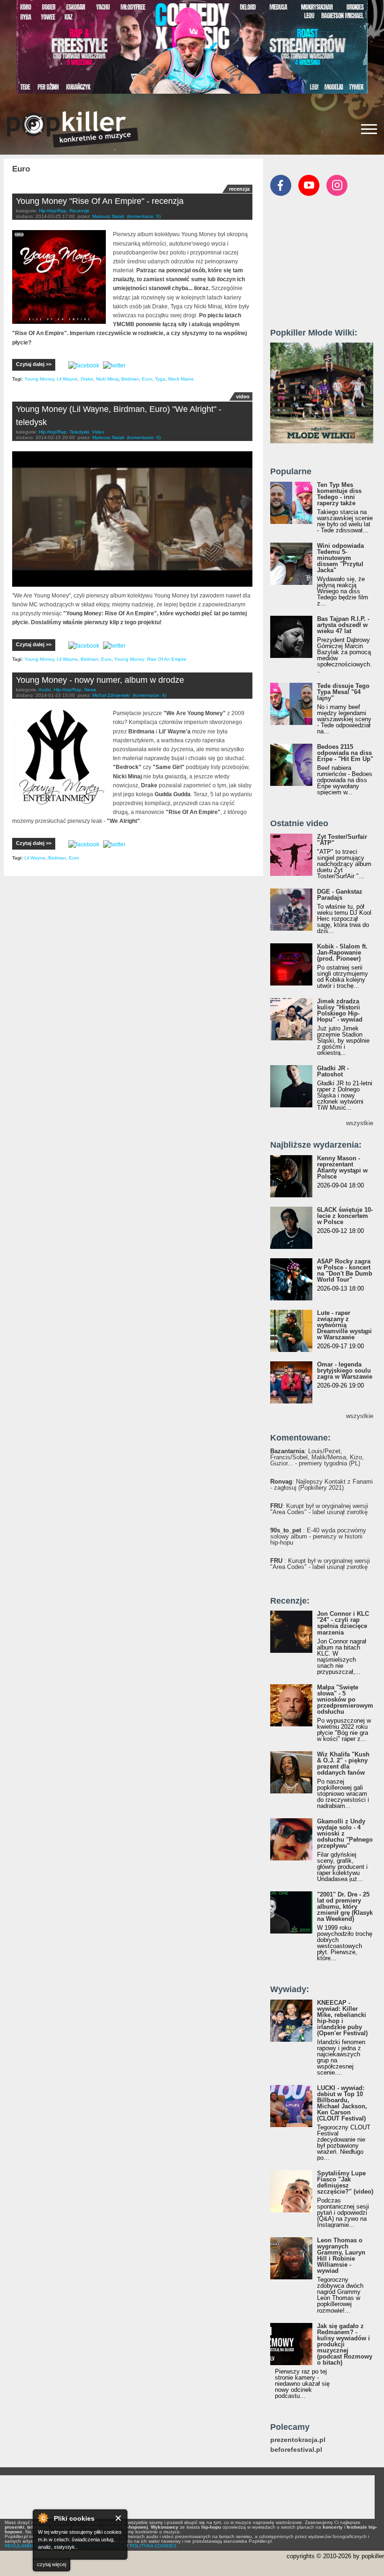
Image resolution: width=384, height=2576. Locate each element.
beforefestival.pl (296, 2450)
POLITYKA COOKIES (153, 2546)
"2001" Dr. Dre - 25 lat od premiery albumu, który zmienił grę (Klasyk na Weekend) (345, 1907)
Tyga (160, 379)
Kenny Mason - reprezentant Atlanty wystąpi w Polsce (342, 1167)
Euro (147, 379)
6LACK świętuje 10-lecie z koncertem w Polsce (345, 1216)
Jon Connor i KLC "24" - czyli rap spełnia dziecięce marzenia (343, 1623)
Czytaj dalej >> (34, 364)
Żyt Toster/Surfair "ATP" (342, 840)
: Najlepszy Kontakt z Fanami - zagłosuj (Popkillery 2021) (321, 1485)
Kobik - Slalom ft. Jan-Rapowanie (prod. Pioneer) (342, 952)
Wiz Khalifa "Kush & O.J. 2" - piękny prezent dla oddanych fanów (343, 1763)
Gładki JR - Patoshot (333, 1071)
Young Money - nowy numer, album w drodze (100, 680)
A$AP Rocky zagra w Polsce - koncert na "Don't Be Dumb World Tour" (345, 1270)
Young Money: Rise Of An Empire (150, 659)
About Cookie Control (43, 2518)
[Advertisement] (327, 266)
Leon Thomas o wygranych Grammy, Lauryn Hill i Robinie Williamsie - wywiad (341, 2255)
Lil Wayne (67, 379)
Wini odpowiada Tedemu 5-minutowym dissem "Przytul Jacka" (340, 558)
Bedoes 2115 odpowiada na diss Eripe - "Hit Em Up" (345, 753)
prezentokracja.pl (298, 2440)
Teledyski (79, 432)
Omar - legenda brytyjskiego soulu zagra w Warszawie (345, 1370)
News (90, 690)
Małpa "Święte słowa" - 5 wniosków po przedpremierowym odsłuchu (345, 1699)
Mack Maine (181, 379)
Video (98, 432)
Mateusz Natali (108, 216)
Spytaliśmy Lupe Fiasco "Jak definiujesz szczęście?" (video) (345, 2182)
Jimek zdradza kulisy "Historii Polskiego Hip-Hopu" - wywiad (340, 1010)
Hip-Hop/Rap (53, 211)
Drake (87, 379)
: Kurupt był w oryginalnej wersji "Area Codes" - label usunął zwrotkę (319, 1509)
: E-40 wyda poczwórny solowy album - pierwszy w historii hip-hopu (318, 1536)
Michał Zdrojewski (111, 695)
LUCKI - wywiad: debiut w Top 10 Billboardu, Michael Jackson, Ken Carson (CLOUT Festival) (342, 2103)
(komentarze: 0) (144, 216)
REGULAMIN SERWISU (30, 2546)
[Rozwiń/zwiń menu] (369, 129)
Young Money (39, 379)
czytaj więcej (52, 2564)
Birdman (130, 379)
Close (119, 2518)
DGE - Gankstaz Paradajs (340, 895)
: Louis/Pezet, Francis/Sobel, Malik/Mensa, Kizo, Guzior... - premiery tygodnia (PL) (317, 1457)
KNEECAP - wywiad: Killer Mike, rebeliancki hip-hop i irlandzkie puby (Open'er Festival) (342, 2018)
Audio (45, 690)
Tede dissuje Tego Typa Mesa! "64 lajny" (343, 692)
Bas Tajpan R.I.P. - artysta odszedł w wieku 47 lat (343, 625)
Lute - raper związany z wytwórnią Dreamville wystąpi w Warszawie (344, 1325)
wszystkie (360, 1123)
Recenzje (79, 211)
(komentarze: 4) (149, 695)
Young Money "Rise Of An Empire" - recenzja (100, 201)
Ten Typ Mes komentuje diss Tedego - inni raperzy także (339, 494)
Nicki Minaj (107, 379)
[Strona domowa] (73, 129)
